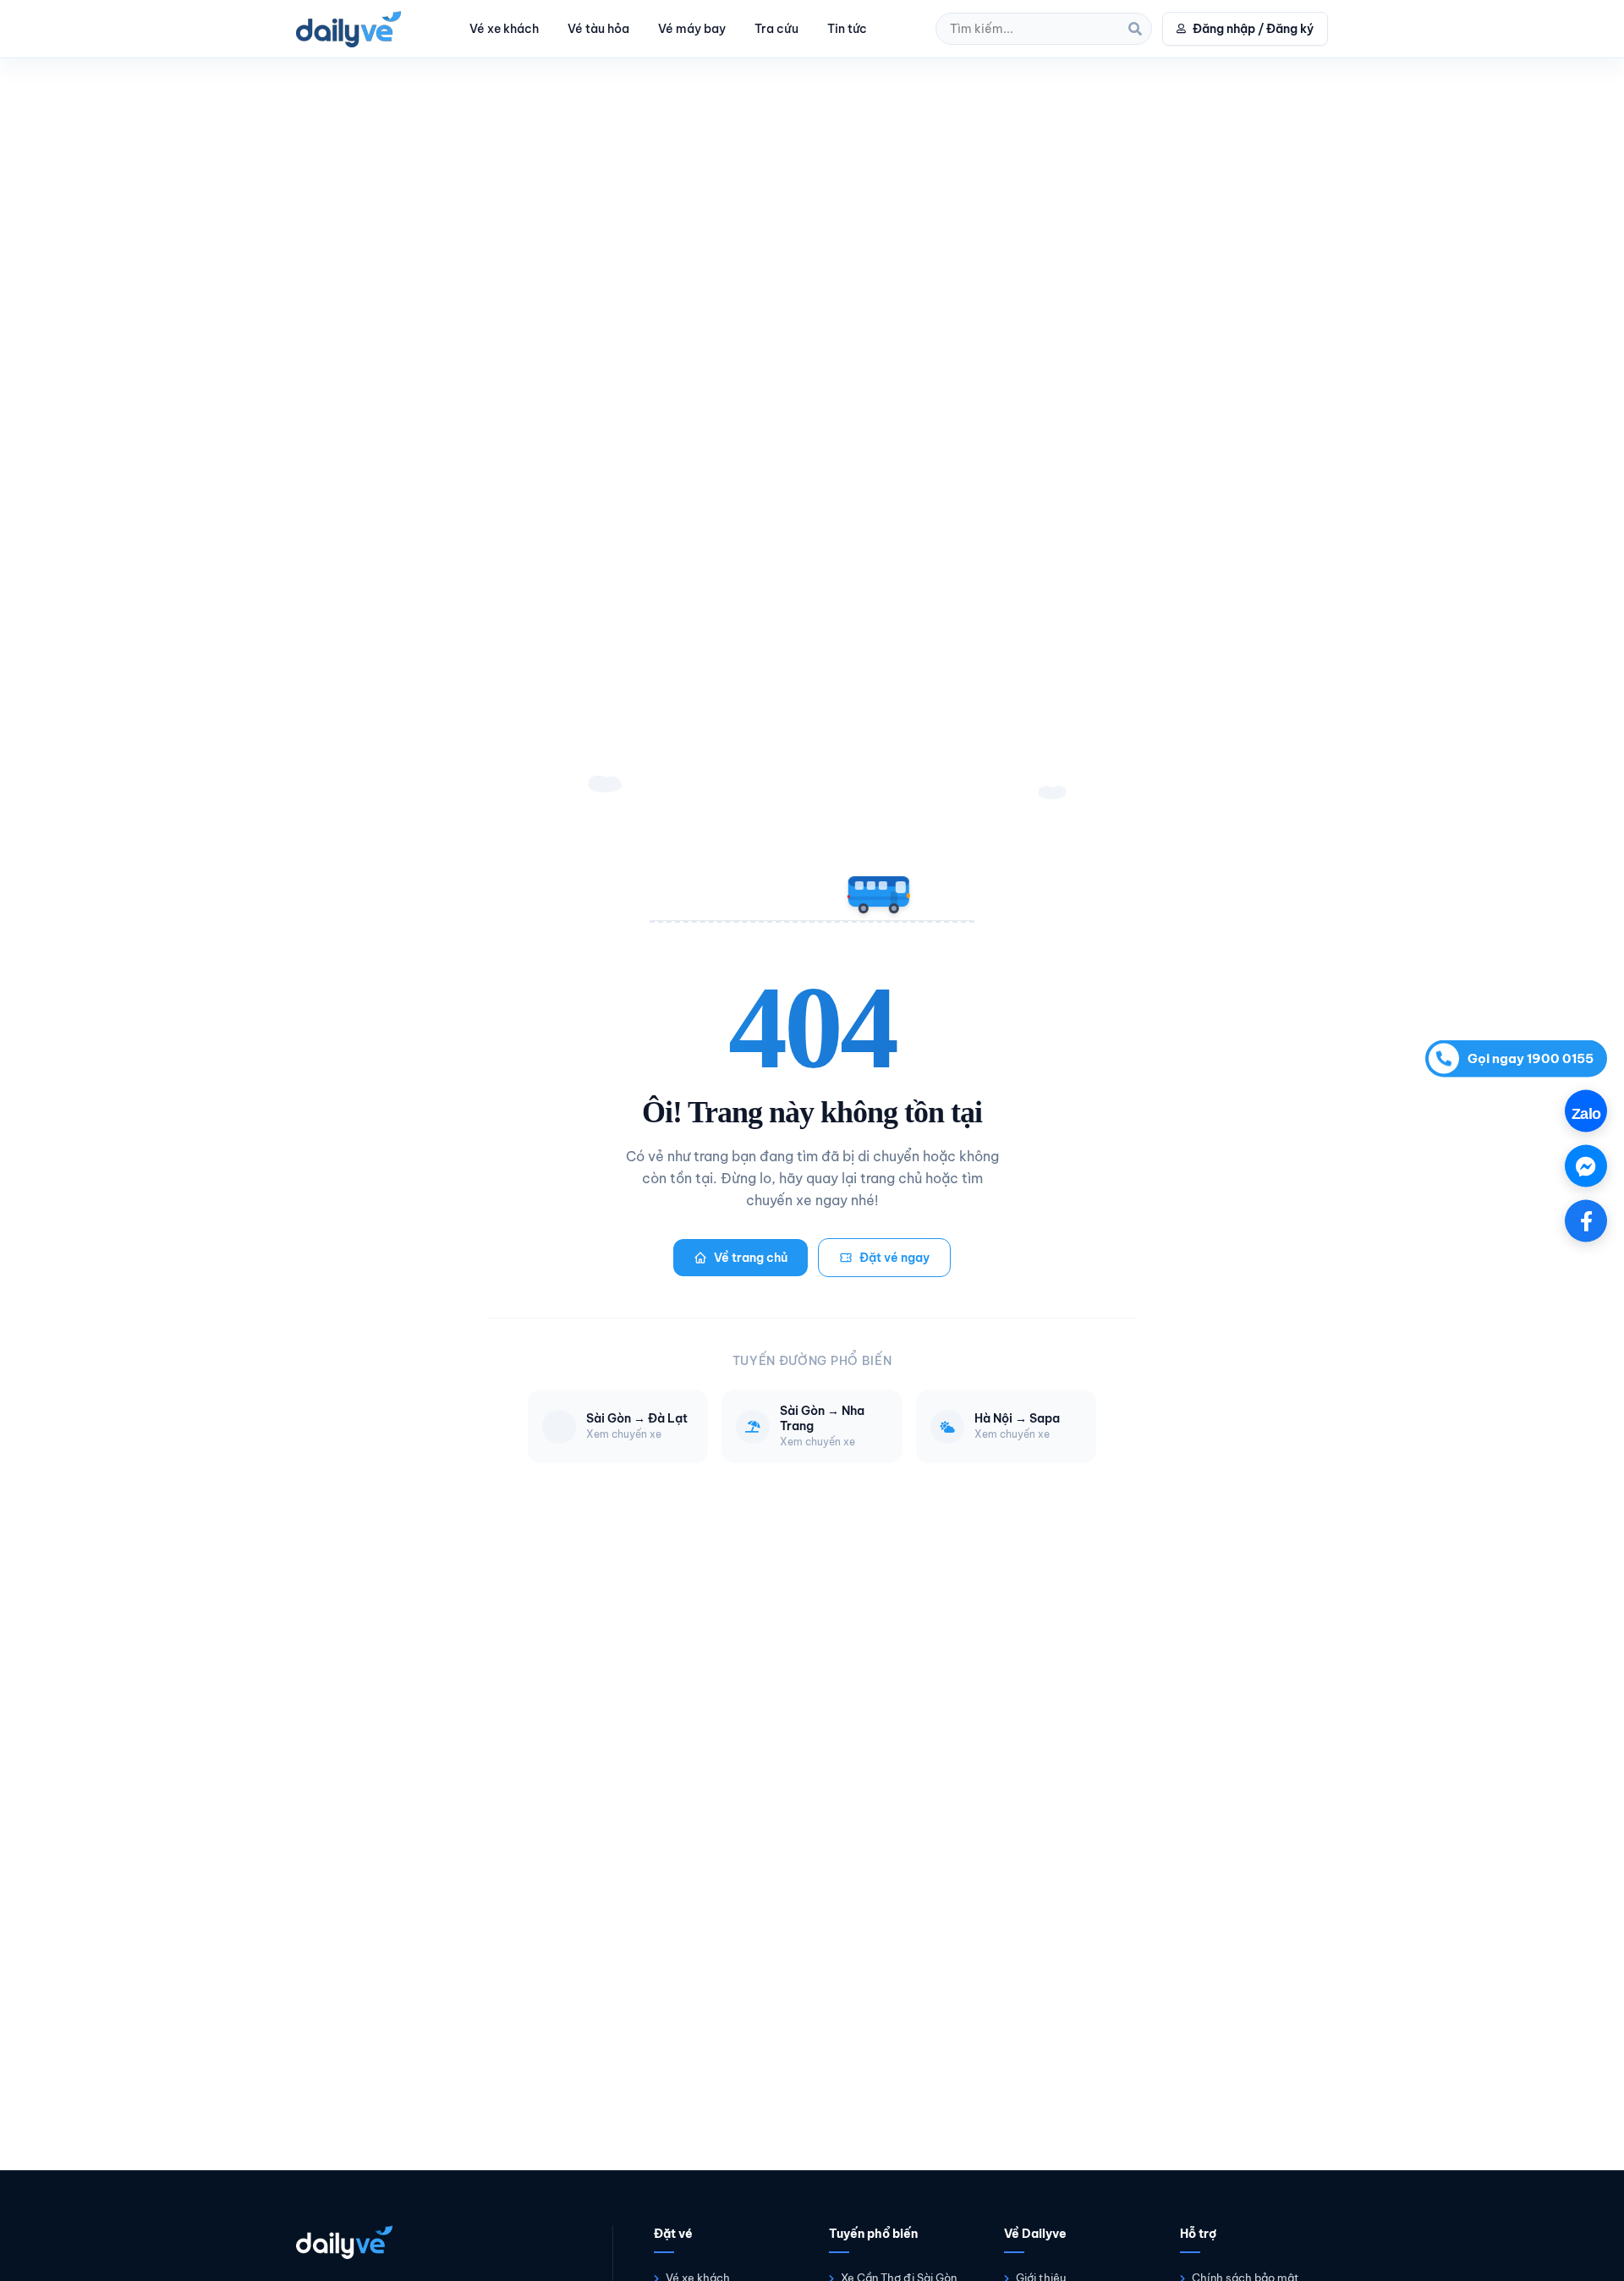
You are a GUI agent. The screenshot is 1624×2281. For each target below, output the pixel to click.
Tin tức (847, 29)
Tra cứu (776, 29)
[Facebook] (1586, 1220)
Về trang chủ (751, 1258)
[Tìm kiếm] (1135, 29)
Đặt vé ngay (894, 1258)
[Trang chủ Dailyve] (437, 2242)
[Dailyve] (348, 29)
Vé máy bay (692, 29)
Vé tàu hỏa (598, 29)
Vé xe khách (504, 29)
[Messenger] (1586, 1165)
